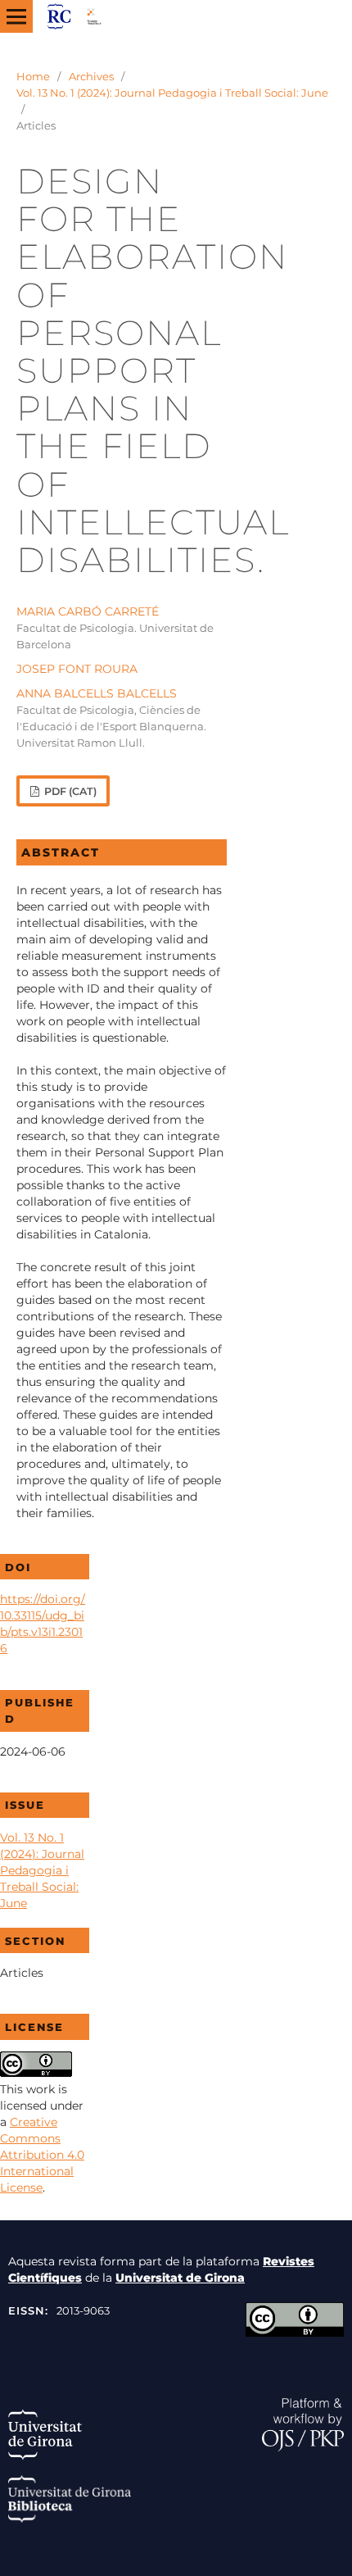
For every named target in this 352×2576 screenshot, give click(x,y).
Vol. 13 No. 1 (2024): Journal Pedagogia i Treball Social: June (172, 93)
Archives (91, 76)
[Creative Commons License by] (295, 2333)
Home (33, 76)
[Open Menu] (16, 16)
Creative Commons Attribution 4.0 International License (42, 2155)
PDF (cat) (69, 791)
